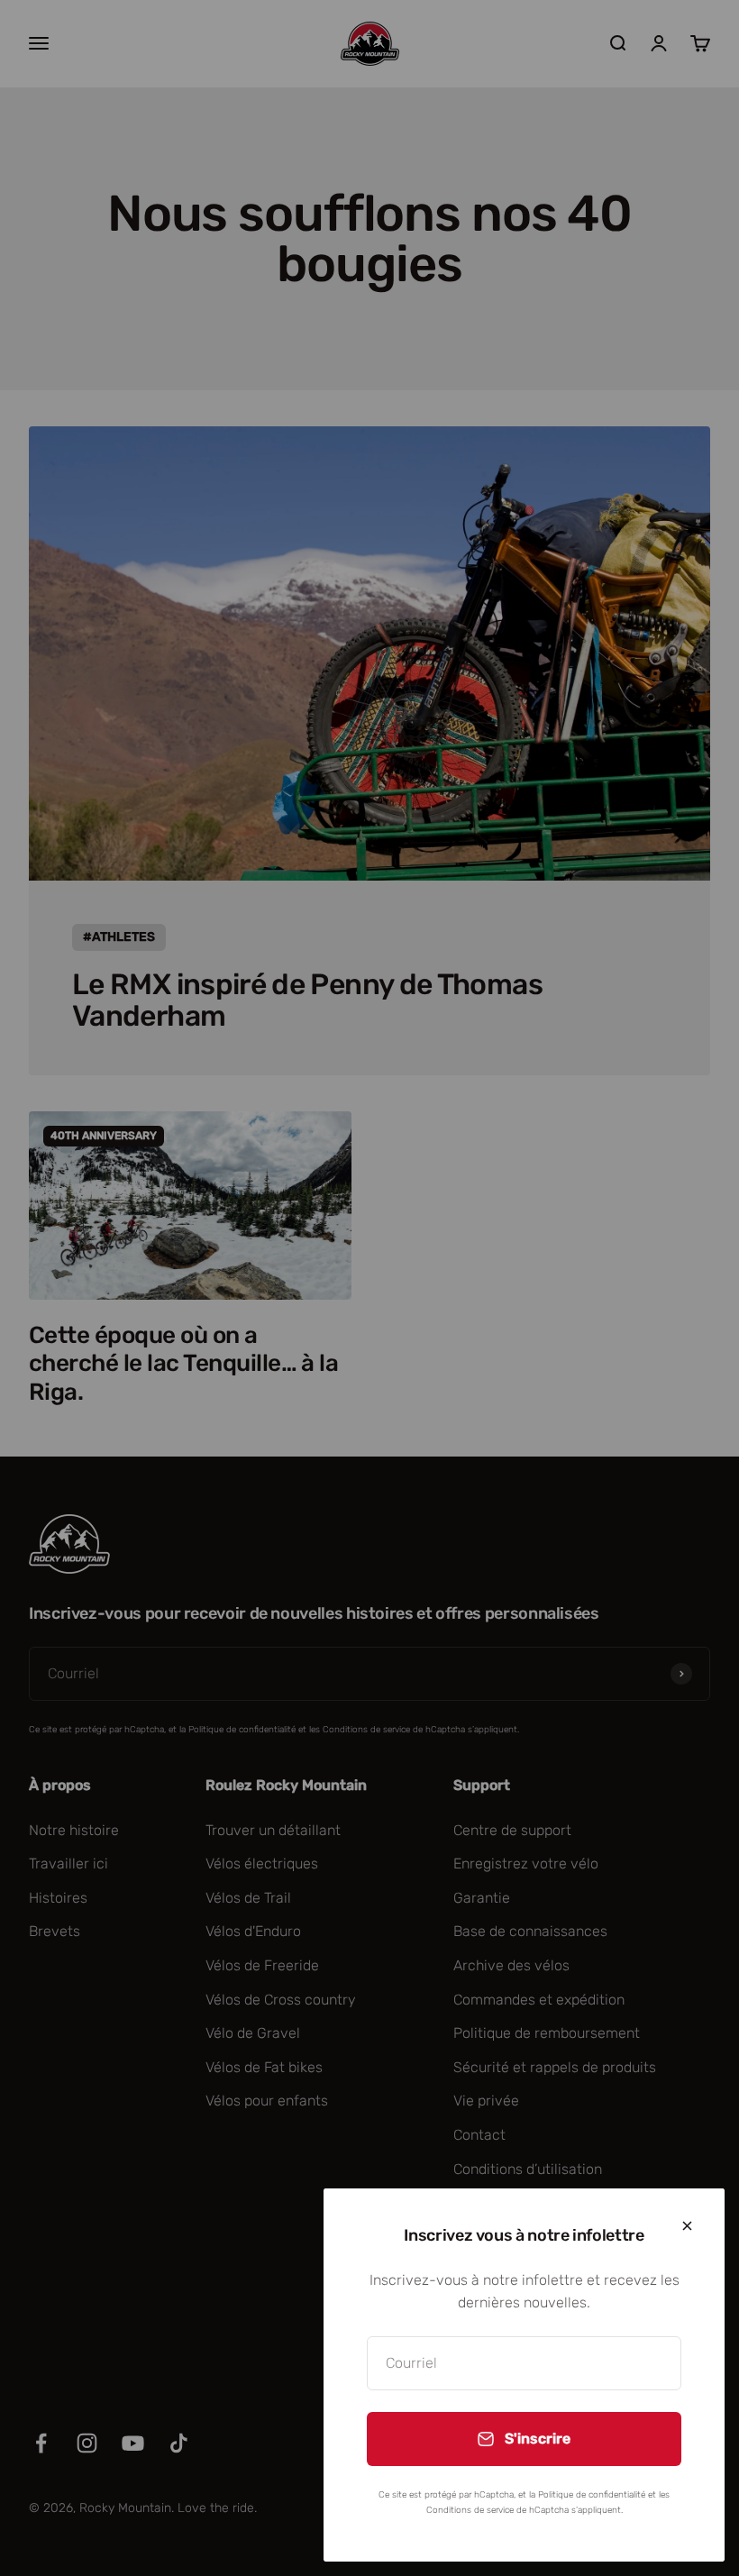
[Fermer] (687, 2226)
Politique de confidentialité (592, 2495)
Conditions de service (470, 2510)
